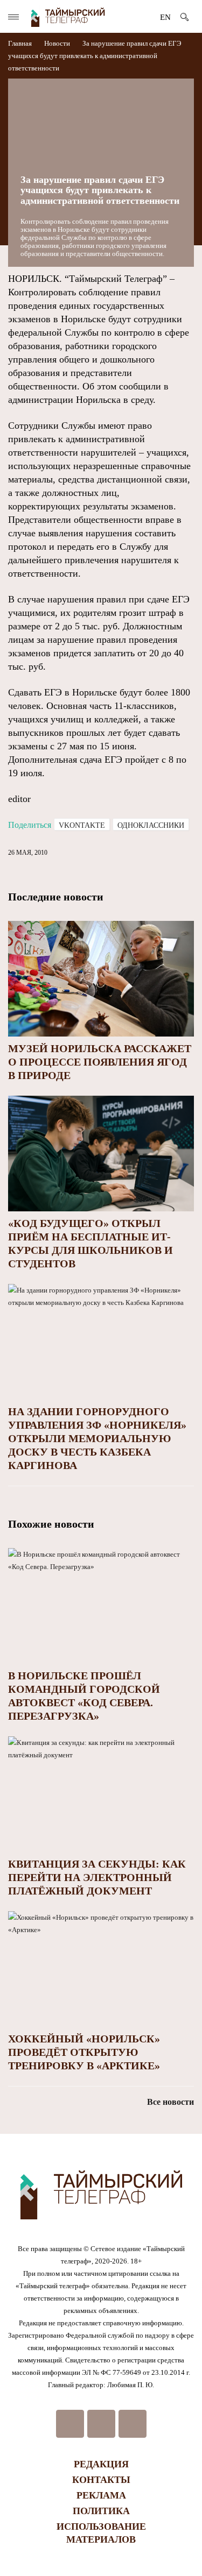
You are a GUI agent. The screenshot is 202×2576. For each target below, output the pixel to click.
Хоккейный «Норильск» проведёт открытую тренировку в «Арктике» (84, 2052)
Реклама (101, 2495)
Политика (101, 2511)
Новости (57, 43)
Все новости (170, 2102)
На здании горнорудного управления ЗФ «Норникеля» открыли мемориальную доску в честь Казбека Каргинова (97, 1438)
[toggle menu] (13, 17)
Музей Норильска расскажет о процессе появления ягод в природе (100, 1062)
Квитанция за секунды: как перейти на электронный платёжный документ (97, 1877)
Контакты (101, 2480)
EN (165, 17)
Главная (21, 43)
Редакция (101, 2464)
